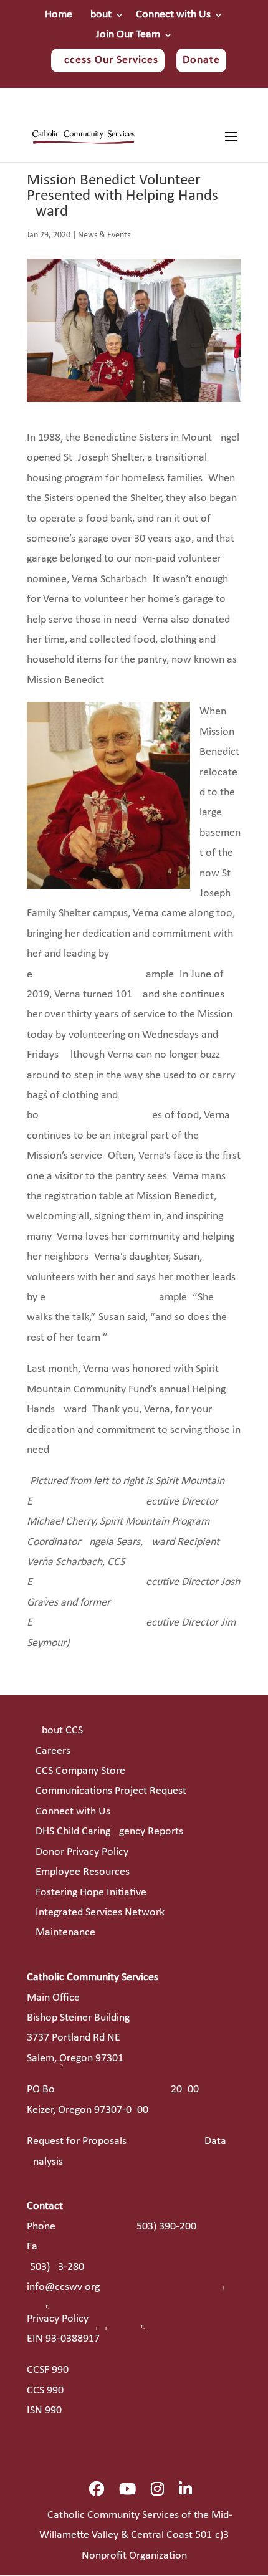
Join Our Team (128, 35)
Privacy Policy (58, 2319)
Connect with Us (173, 15)
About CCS (59, 1731)
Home (59, 15)
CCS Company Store (80, 1771)
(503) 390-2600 (165, 2227)
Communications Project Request (111, 1791)
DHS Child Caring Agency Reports (109, 1831)
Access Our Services (108, 60)
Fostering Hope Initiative (91, 1893)
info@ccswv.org (63, 2287)
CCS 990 (45, 2391)
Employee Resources (83, 1872)
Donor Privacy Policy (82, 1852)
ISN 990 (44, 2411)
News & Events (104, 235)
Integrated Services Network (100, 1913)
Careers (53, 1751)
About (98, 15)
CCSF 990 (48, 2370)
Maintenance (65, 1932)
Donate (201, 60)
